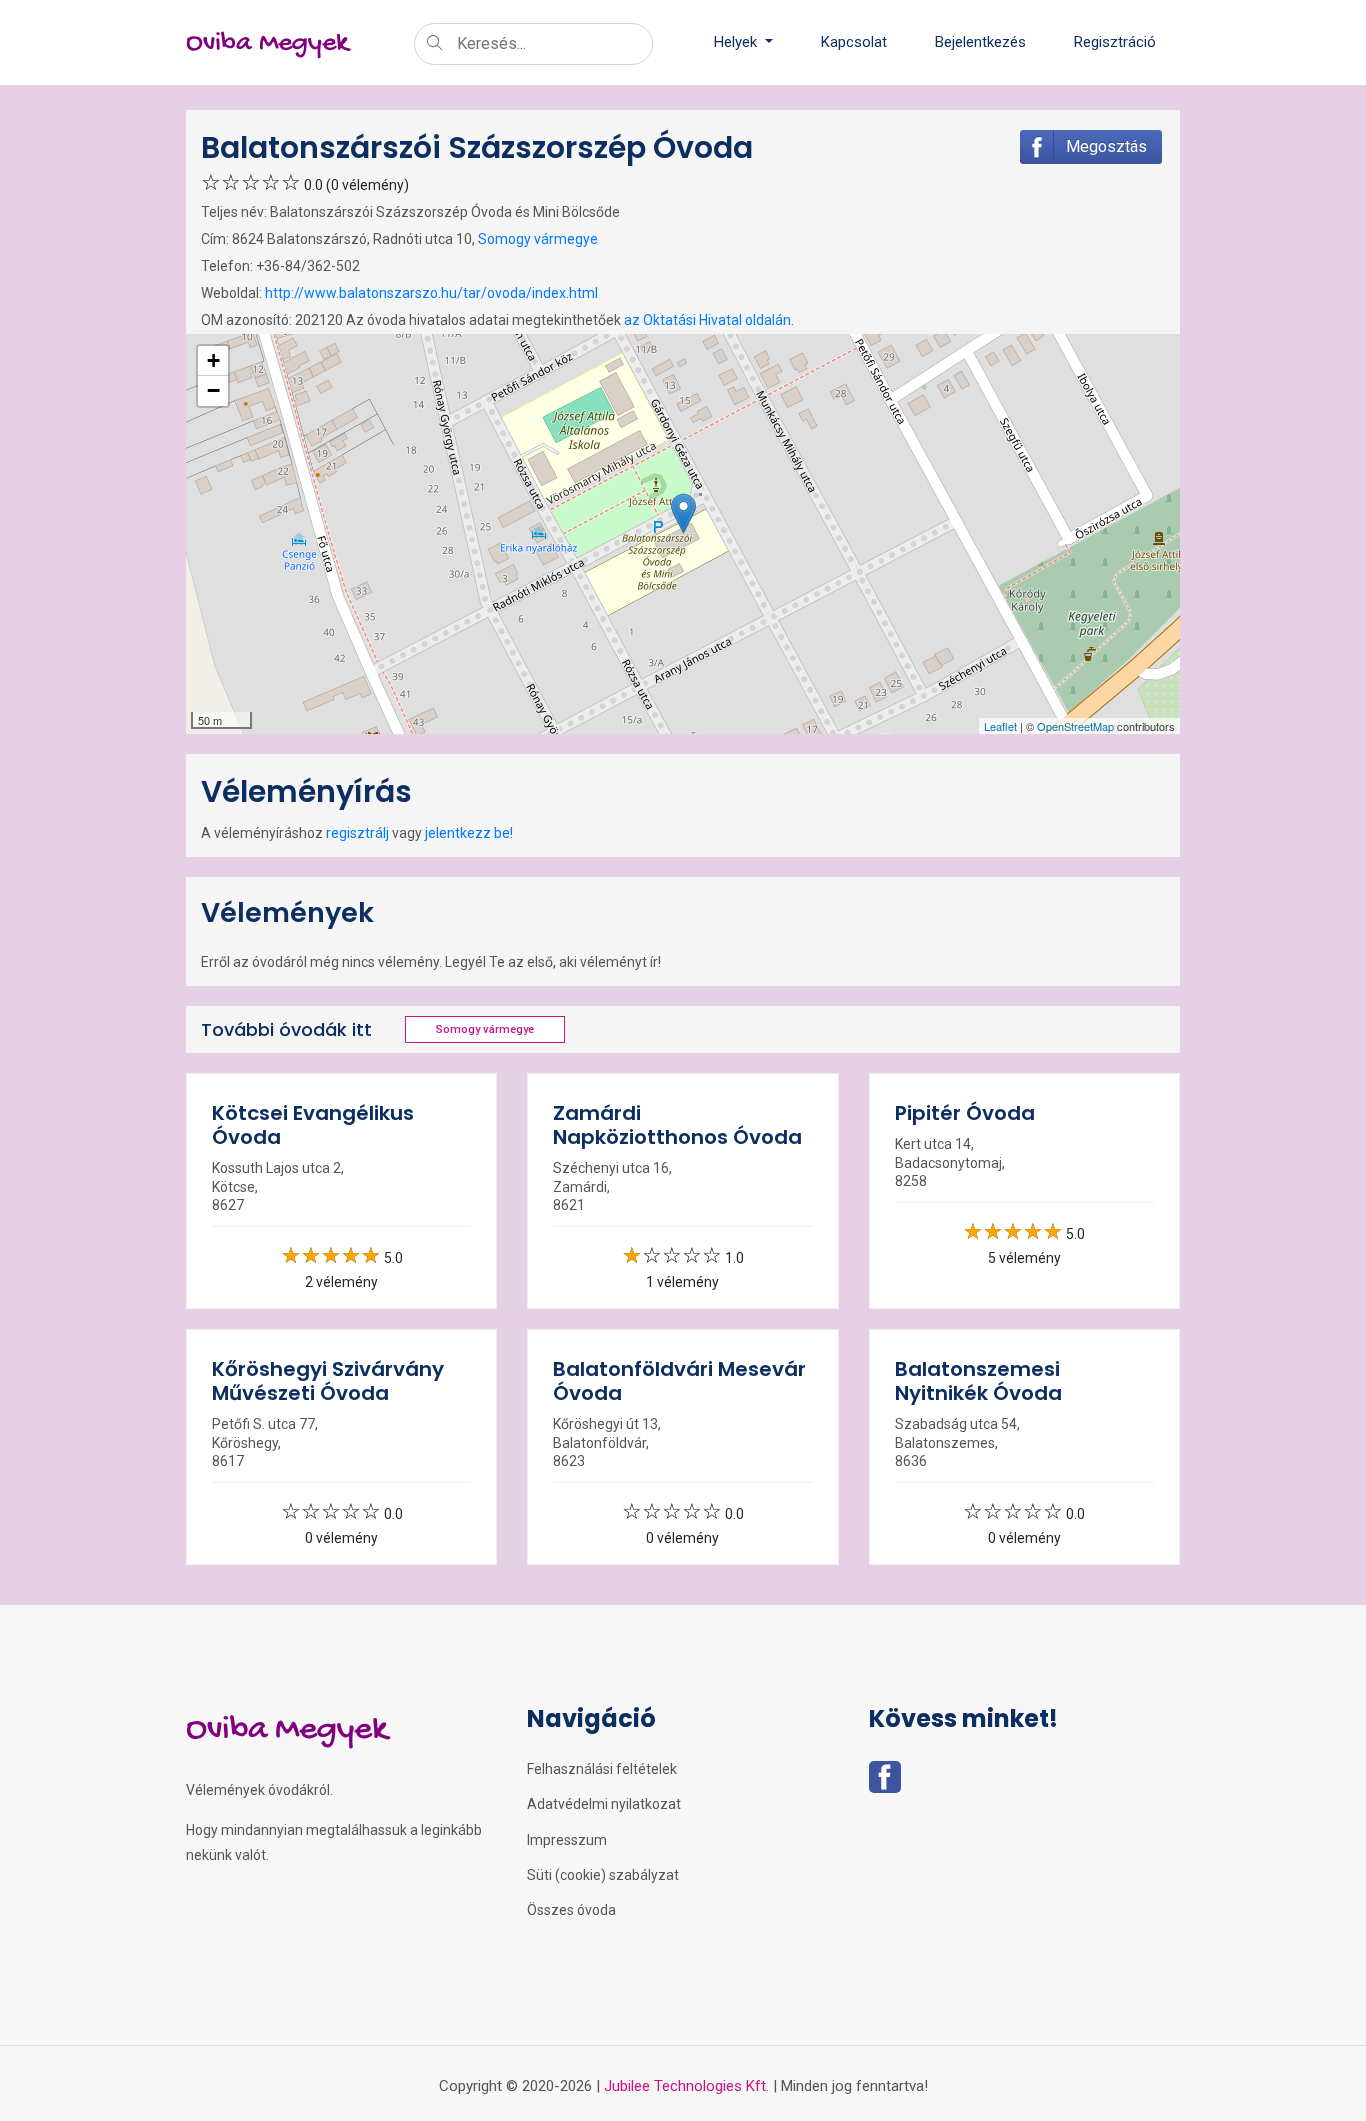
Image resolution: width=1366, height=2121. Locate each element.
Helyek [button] (737, 42)
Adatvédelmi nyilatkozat (604, 1804)
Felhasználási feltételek (602, 1769)
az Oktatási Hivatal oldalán (707, 320)
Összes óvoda (571, 1910)
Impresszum (567, 1840)
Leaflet (1000, 726)
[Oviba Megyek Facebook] (885, 1783)
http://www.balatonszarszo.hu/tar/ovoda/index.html (431, 293)
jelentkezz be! (469, 833)
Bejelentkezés (980, 42)
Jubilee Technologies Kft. (686, 2086)
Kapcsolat (854, 42)
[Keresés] (435, 45)
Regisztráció (1115, 42)
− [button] (213, 390)
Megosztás (1106, 146)
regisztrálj (357, 833)
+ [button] (213, 360)
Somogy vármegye (538, 239)
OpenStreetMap (1075, 726)
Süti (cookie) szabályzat (603, 1875)
